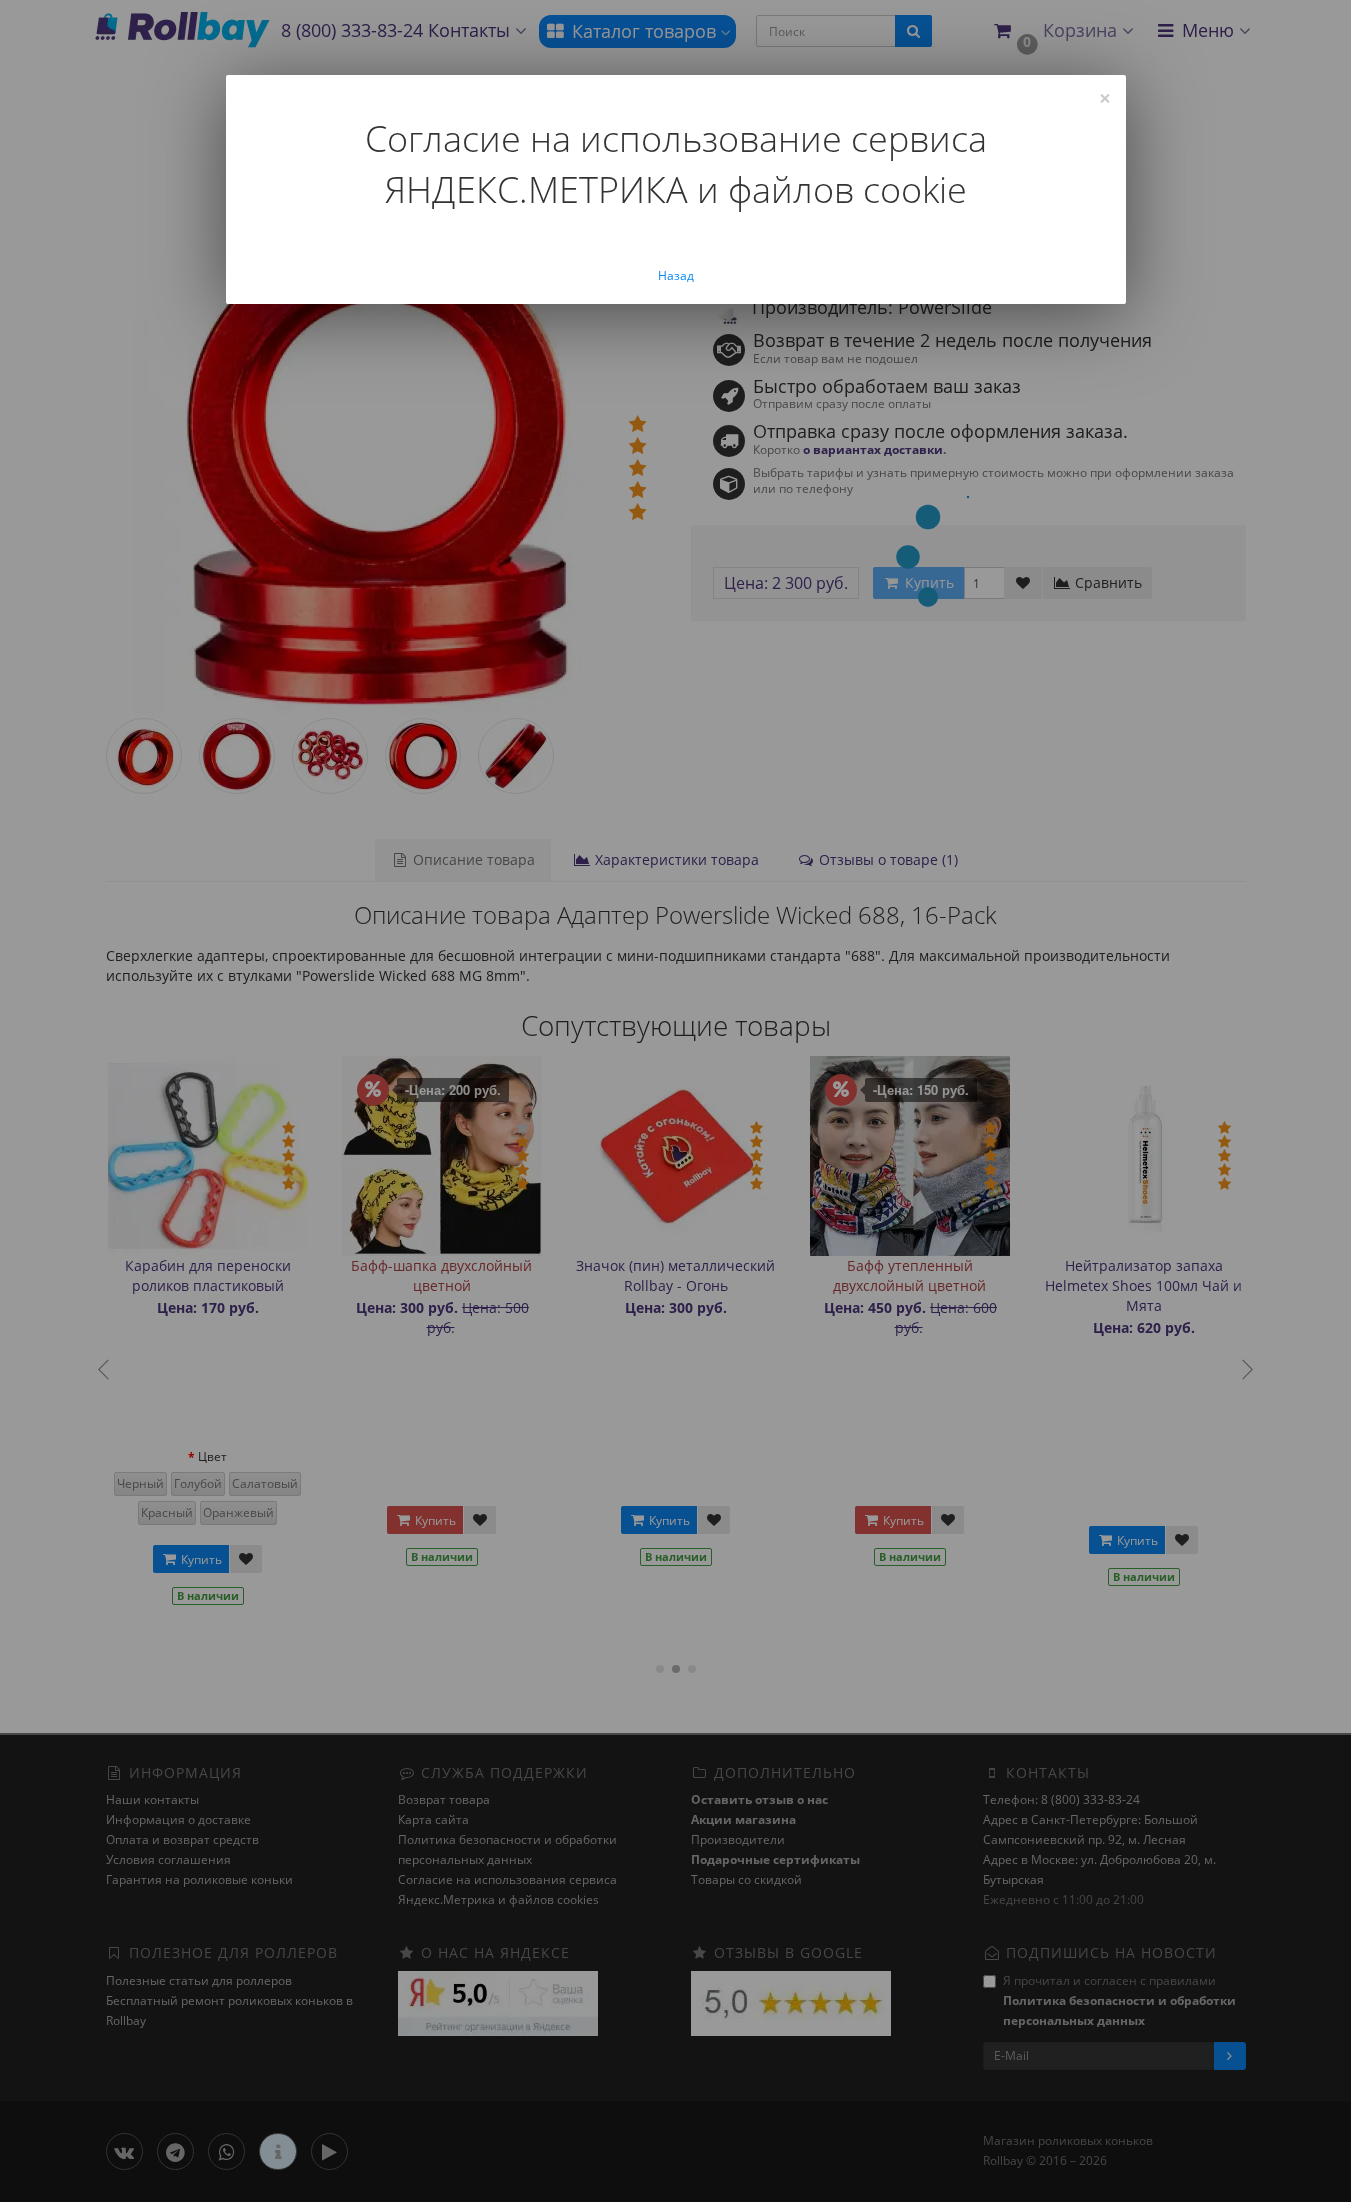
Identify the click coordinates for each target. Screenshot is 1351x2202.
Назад (676, 275)
